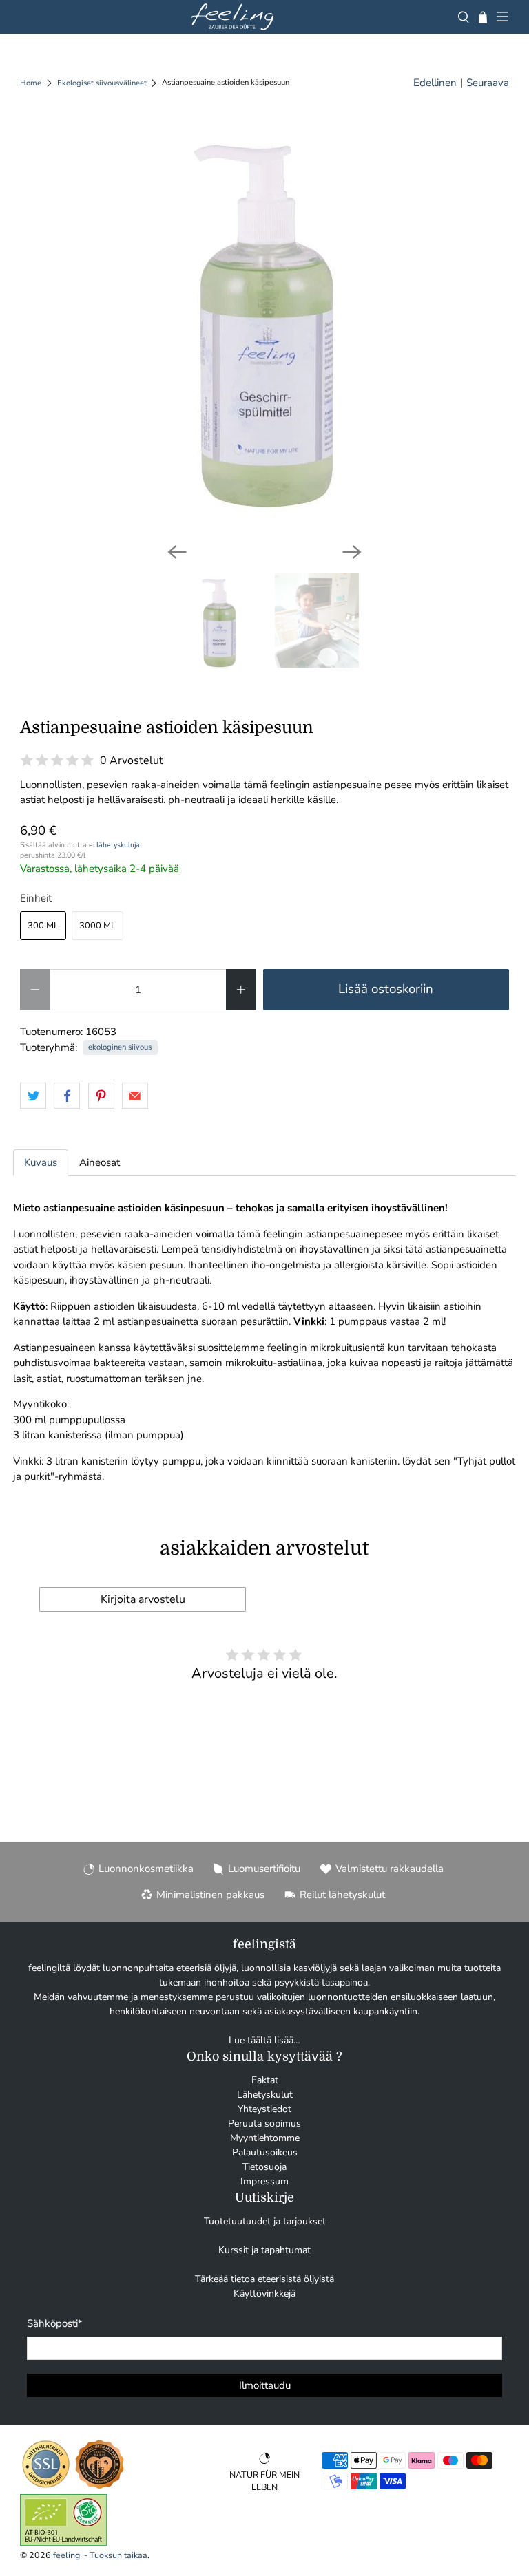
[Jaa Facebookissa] (67, 1096)
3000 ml (97, 926)
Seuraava (488, 83)
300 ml (43, 926)
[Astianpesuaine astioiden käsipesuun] (264, 325)
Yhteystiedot (264, 2109)
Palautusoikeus (265, 2152)
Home (31, 83)
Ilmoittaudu (265, 2385)
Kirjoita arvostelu (143, 1599)
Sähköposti (55, 2323)
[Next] (352, 552)
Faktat (265, 2080)
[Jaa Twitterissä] (33, 1096)
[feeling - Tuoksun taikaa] (232, 17)
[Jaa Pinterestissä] (101, 1096)
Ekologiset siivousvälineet (102, 83)
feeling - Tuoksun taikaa (100, 2555)
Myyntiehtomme (265, 2138)
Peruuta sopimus (264, 2123)
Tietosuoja (264, 2167)
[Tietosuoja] (46, 2487)
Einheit (36, 898)
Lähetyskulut (265, 2095)
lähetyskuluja (118, 845)
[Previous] (177, 552)
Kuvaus (41, 1162)
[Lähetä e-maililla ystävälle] (135, 1096)
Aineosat (100, 1162)
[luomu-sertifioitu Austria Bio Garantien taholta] (63, 2543)
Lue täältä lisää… (264, 2040)
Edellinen (435, 83)
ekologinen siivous (120, 1047)
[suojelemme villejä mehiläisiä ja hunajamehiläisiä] (100, 2487)
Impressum (264, 2181)
